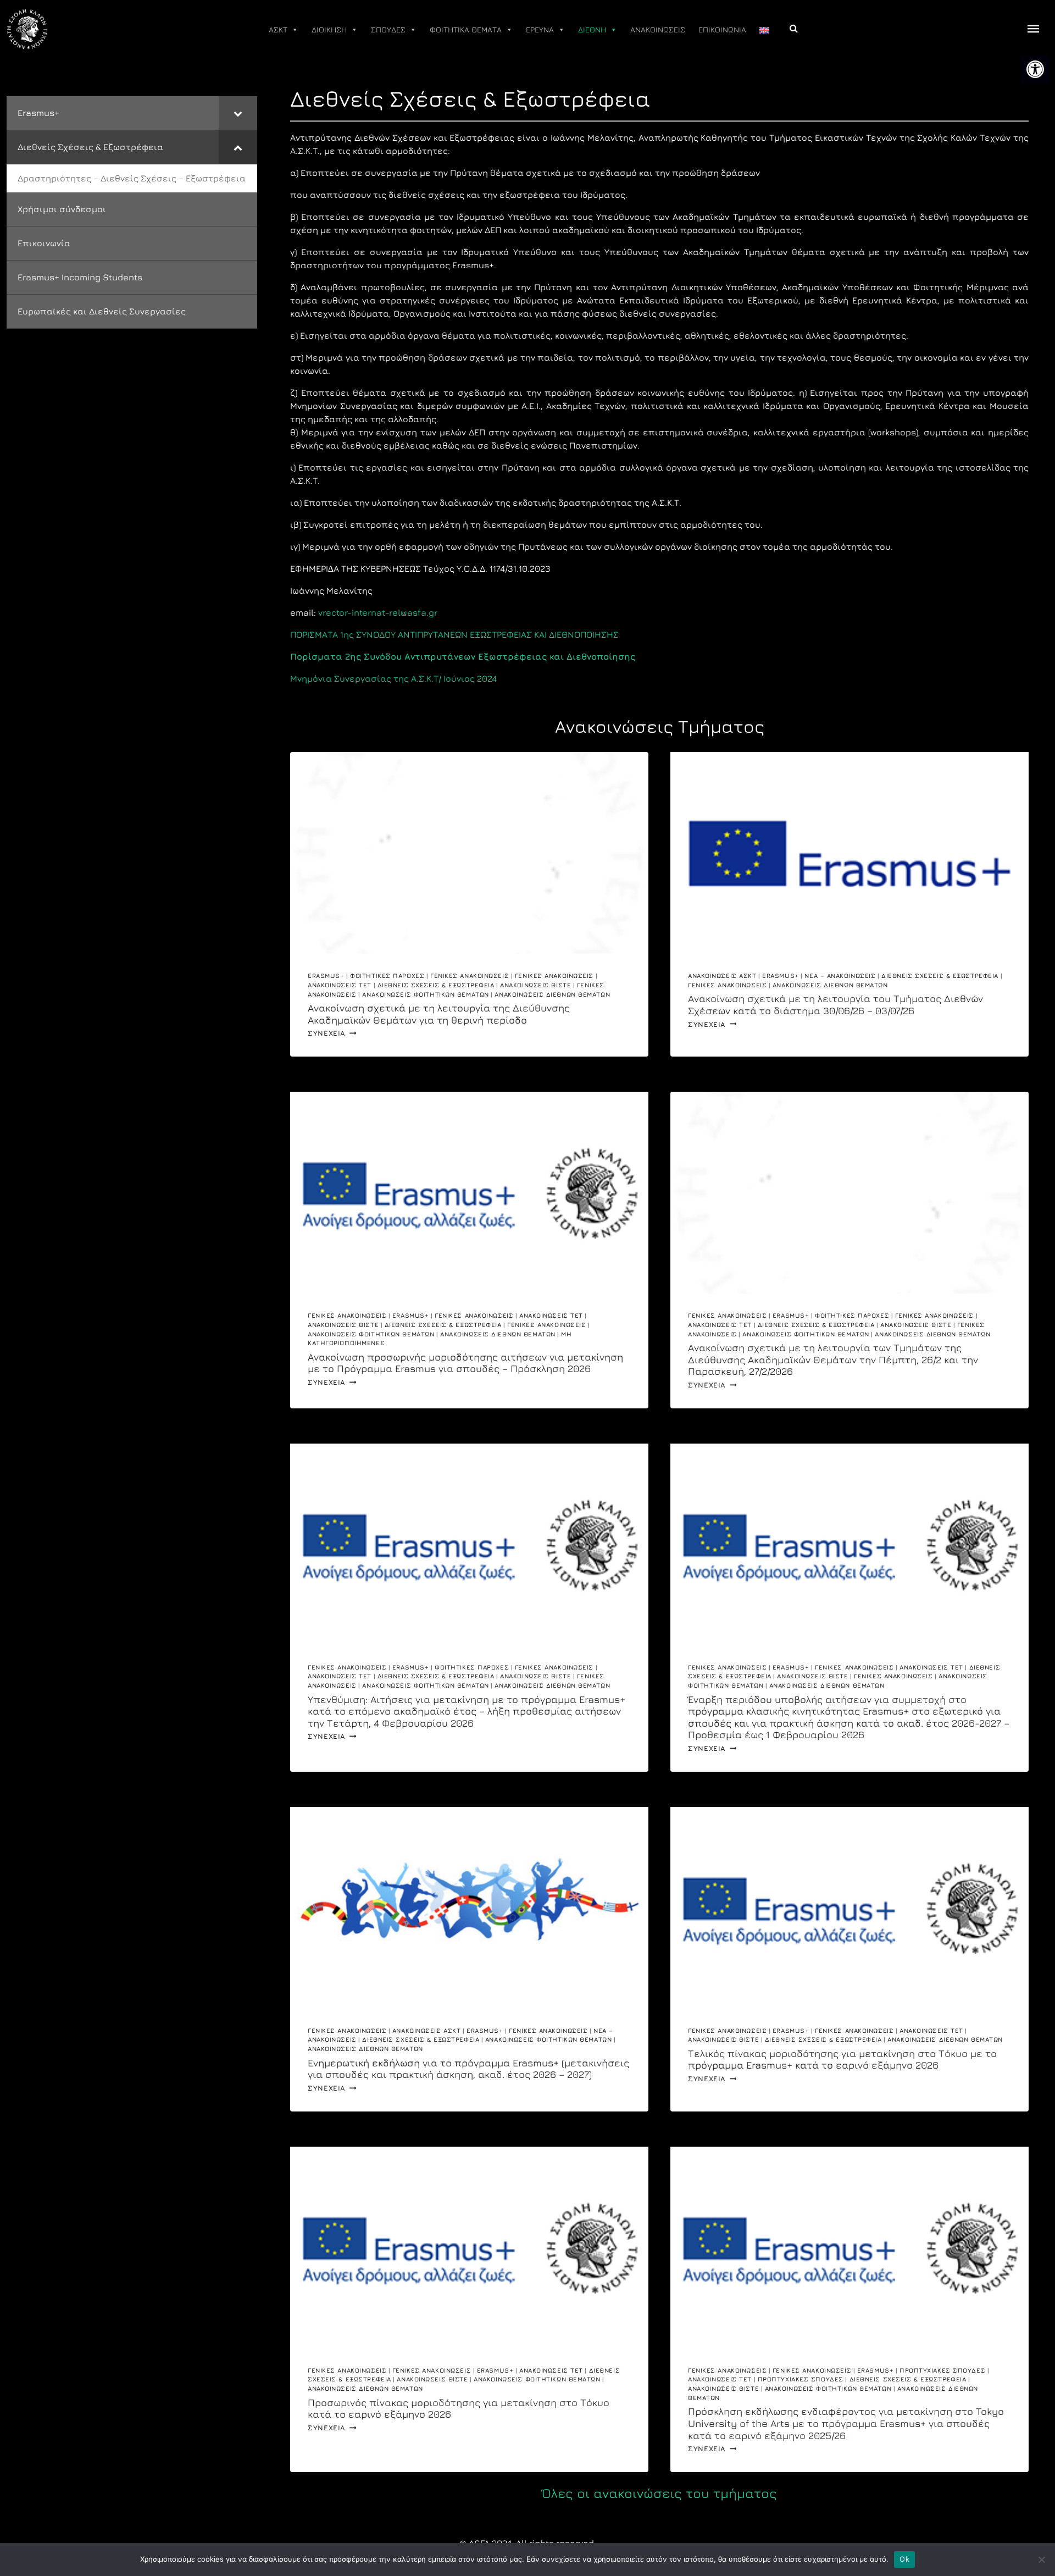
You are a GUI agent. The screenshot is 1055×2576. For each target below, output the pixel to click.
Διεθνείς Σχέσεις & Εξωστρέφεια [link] (436, 985)
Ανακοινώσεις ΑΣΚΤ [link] (722, 975)
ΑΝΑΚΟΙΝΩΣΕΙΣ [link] (658, 29)
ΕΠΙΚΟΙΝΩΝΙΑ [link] (722, 29)
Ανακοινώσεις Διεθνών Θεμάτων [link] (552, 994)
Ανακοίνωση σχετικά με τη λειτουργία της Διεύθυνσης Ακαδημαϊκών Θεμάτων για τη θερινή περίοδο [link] (439, 1014)
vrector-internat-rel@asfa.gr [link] (378, 612)
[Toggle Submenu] (238, 113)
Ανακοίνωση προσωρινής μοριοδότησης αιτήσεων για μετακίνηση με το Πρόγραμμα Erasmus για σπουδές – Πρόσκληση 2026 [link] (465, 1363)
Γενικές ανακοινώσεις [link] (470, 975)
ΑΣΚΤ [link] (278, 29)
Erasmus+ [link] (326, 975)
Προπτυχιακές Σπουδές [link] (942, 2370)
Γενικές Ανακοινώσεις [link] (554, 975)
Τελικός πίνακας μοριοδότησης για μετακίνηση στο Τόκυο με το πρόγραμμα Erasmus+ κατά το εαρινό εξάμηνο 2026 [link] (842, 2060)
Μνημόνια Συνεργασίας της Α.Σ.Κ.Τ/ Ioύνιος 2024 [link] (393, 678)
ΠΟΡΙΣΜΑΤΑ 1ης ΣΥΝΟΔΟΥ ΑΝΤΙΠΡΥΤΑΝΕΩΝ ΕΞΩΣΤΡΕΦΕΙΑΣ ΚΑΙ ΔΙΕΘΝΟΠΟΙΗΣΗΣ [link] (454, 634)
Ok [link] (904, 2559)
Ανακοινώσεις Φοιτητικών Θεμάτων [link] (425, 994)
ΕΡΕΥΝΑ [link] (540, 29)
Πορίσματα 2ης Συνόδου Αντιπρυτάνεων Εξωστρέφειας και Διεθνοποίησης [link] (463, 656)
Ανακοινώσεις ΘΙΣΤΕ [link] (535, 985)
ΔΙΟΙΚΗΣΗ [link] (329, 29)
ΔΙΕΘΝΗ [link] (592, 29)
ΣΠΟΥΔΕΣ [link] (388, 29)
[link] (1035, 69)
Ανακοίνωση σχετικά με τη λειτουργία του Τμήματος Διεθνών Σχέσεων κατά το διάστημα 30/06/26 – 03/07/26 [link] (835, 1005)
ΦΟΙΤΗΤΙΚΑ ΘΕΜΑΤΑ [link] (466, 29)
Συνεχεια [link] (332, 1033)
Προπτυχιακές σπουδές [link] (801, 2379)
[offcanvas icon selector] (1034, 29)
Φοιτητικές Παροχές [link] (387, 975)
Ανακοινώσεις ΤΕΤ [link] (340, 985)
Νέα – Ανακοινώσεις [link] (840, 975)
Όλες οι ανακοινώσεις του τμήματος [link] (659, 2493)
